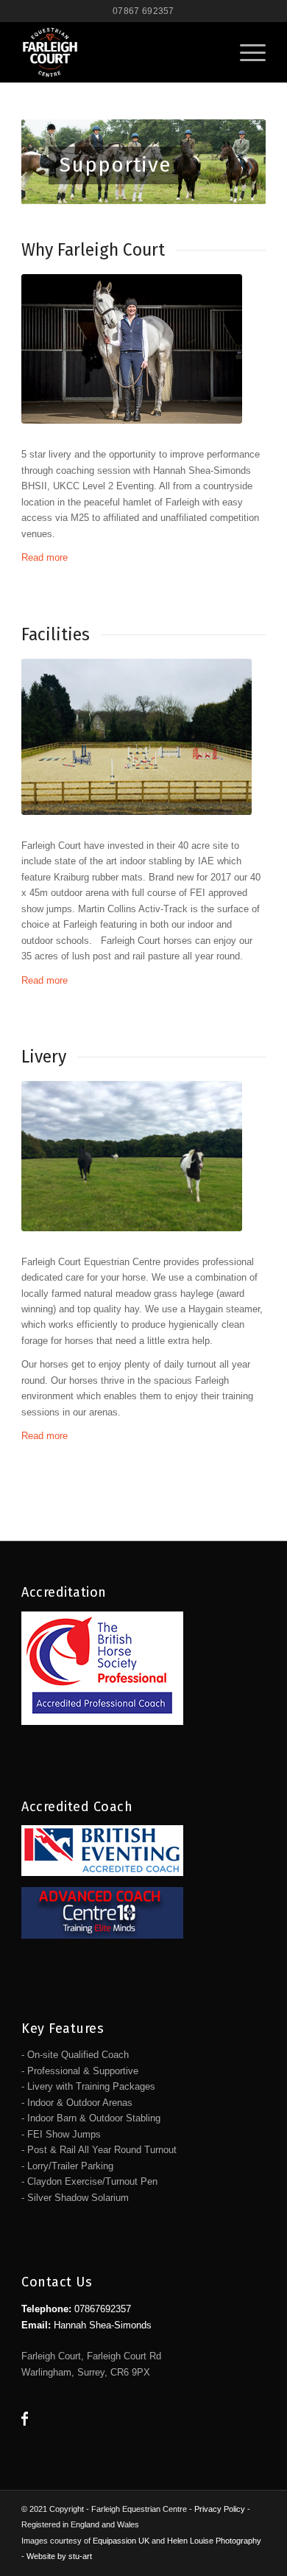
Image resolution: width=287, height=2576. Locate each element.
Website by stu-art (59, 2556)
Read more (45, 557)
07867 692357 (143, 11)
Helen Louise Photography (214, 2541)
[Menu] (245, 52)
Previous (54, 162)
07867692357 (103, 2309)
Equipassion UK (121, 2541)
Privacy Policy (220, 2509)
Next (233, 162)
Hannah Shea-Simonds (103, 2325)
